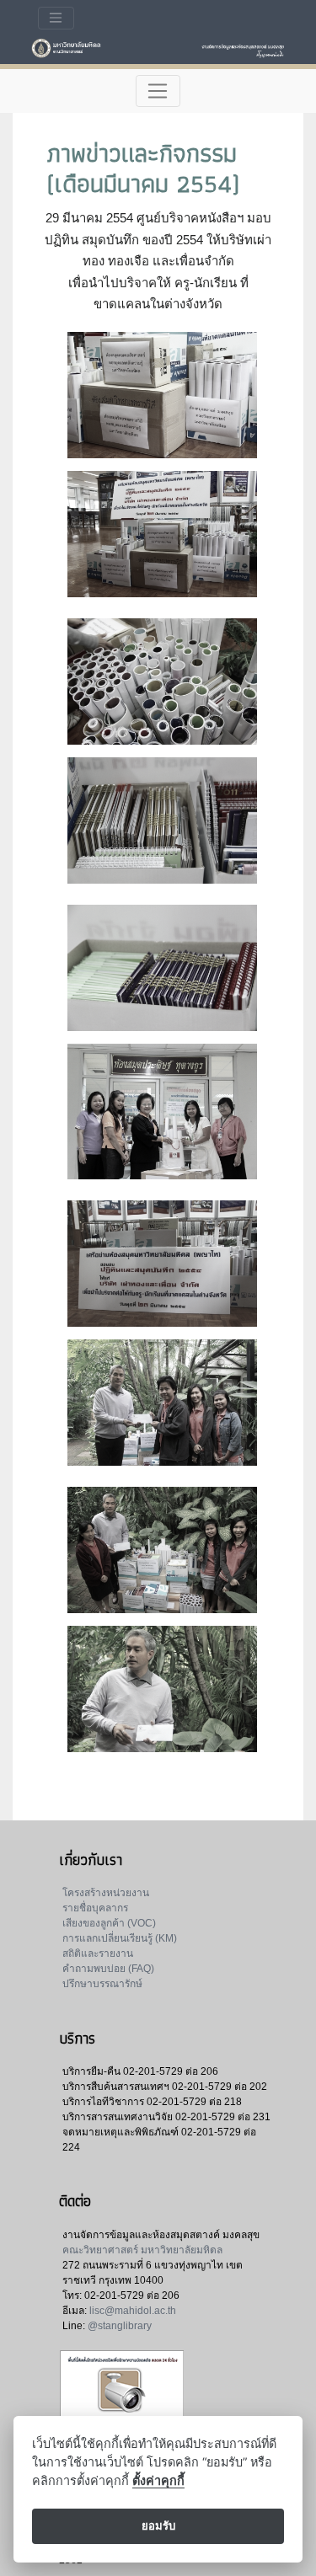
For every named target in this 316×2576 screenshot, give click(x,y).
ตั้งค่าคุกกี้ (158, 2480)
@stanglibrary (120, 2326)
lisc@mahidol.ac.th (133, 2311)
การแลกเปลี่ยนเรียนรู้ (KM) (120, 1938)
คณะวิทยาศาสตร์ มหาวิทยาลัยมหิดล (142, 2250)
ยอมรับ (158, 2525)
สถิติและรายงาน (98, 1953)
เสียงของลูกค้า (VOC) (109, 1923)
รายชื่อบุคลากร (95, 1908)
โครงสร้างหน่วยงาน (106, 1893)
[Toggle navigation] (56, 19)
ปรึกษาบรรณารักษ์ (102, 1984)
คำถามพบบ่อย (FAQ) (108, 1969)
